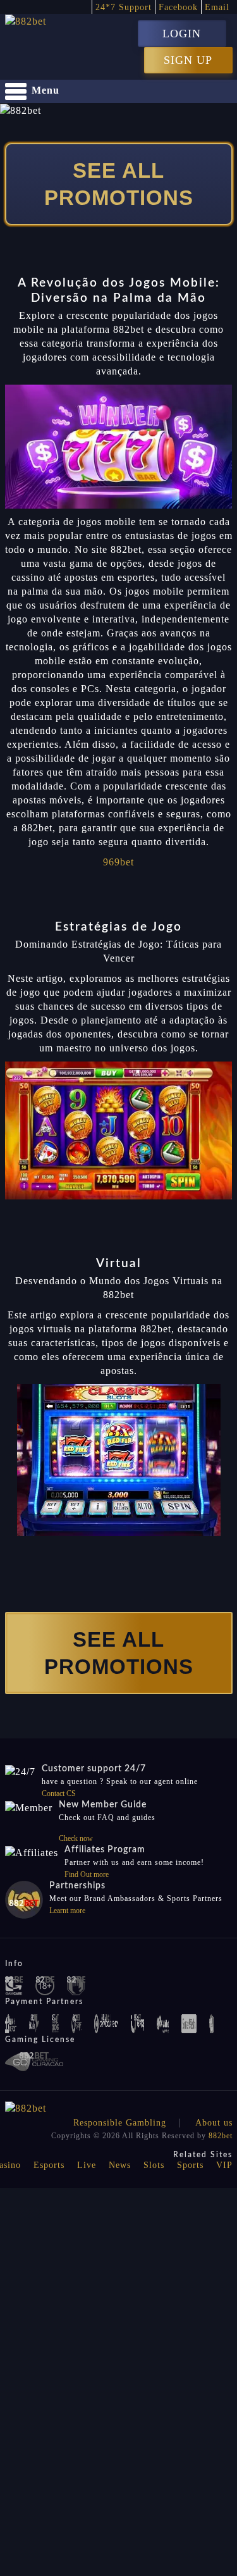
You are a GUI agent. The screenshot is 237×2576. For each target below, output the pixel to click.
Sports (190, 2165)
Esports (49, 2165)
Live (87, 2165)
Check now (76, 1838)
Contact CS (59, 1793)
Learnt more (67, 1910)
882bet (221, 2136)
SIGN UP (188, 60)
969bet (118, 862)
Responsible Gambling (120, 2123)
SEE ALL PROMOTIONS (119, 184)
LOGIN (182, 34)
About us (214, 2123)
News (120, 2165)
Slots (154, 2165)
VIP (224, 2165)
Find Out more (87, 1874)
